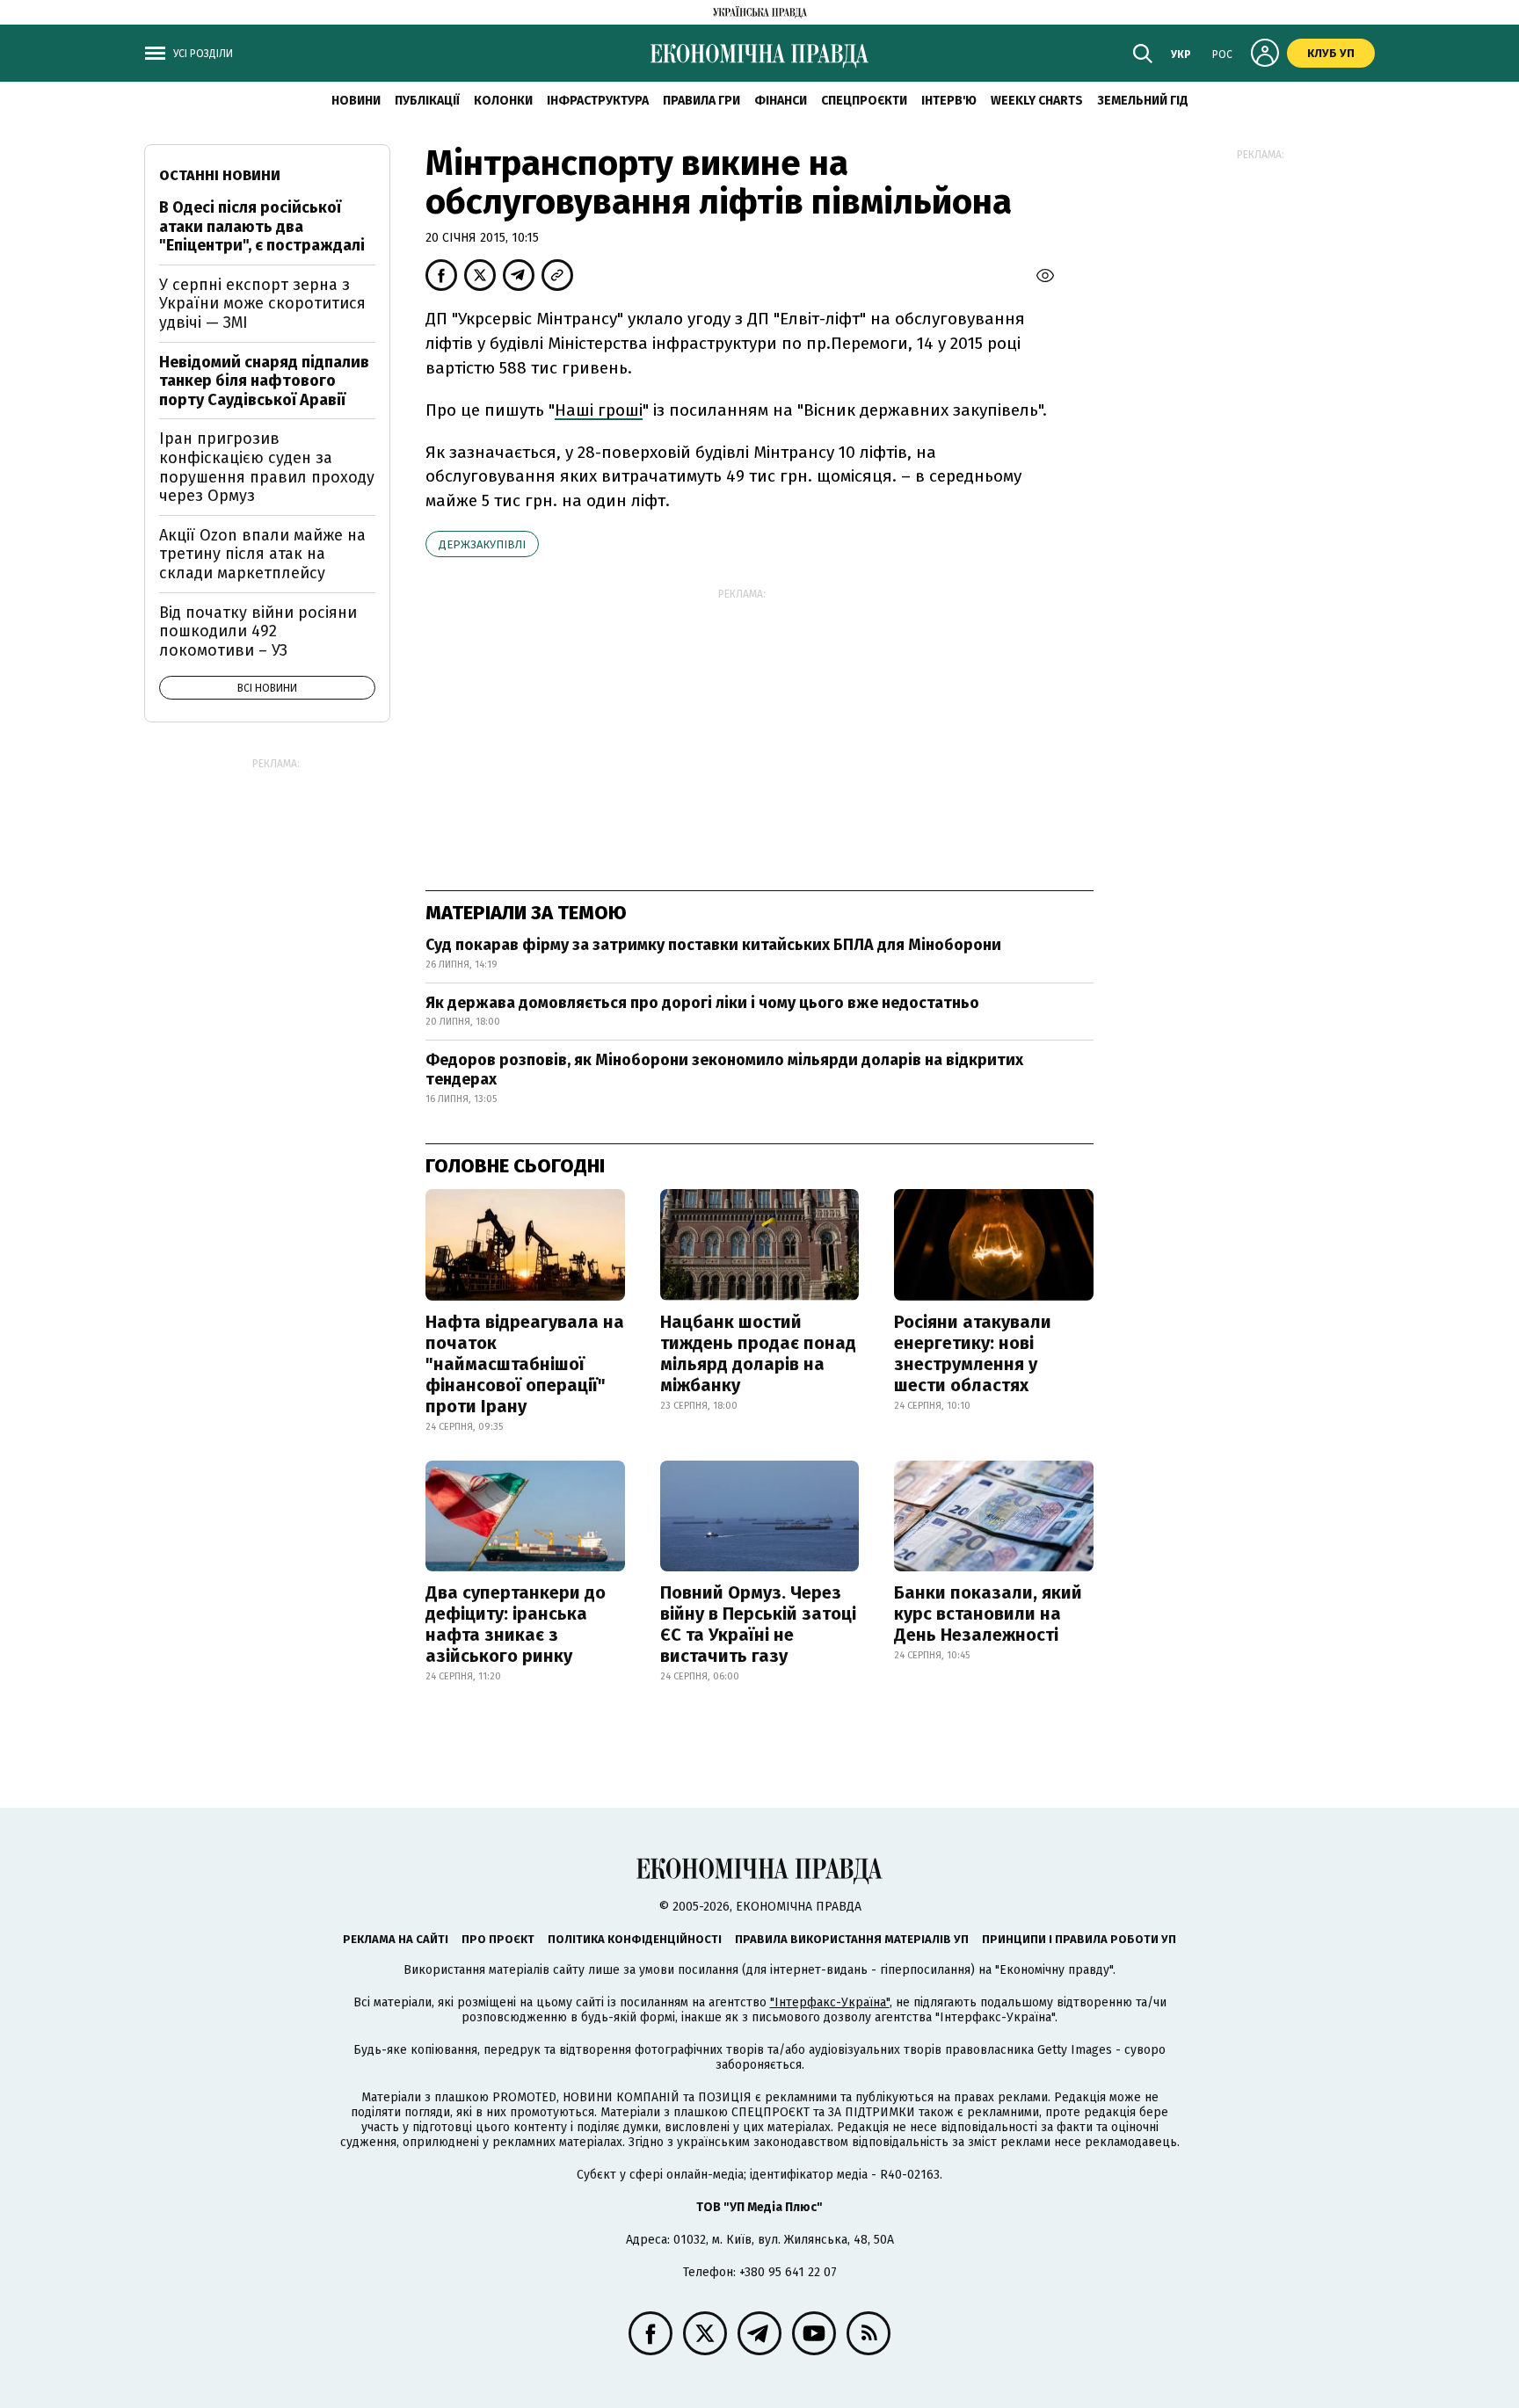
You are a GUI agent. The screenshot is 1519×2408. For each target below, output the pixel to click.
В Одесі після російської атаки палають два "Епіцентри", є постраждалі (262, 226)
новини (356, 101)
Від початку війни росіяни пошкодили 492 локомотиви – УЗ (258, 631)
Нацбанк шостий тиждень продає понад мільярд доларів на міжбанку (758, 1353)
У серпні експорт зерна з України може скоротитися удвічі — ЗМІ (262, 304)
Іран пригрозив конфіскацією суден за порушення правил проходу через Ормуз (267, 467)
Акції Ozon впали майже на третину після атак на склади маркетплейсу (262, 554)
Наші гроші (599, 410)
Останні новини (220, 175)
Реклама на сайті (396, 1939)
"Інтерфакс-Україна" (830, 2002)
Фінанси (781, 101)
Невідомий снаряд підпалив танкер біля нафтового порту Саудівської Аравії (264, 381)
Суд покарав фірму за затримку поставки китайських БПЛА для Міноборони (713, 945)
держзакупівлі (482, 544)
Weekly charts (1037, 101)
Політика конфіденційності (635, 1939)
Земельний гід (1143, 101)
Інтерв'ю (949, 101)
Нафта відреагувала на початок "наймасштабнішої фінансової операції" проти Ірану (525, 1364)
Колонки (503, 101)
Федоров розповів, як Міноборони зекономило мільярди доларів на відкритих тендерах (724, 1070)
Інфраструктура (598, 101)
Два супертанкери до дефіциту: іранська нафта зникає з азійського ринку (516, 1624)
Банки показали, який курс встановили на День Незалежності (988, 1614)
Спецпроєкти (864, 101)
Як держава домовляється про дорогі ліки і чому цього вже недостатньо (702, 1003)
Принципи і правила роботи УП (1079, 1939)
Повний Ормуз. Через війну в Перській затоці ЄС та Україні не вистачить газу (758, 1624)
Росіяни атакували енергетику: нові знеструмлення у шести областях (973, 1353)
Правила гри (701, 101)
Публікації (427, 101)
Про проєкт (498, 1939)
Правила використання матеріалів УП (852, 1939)
